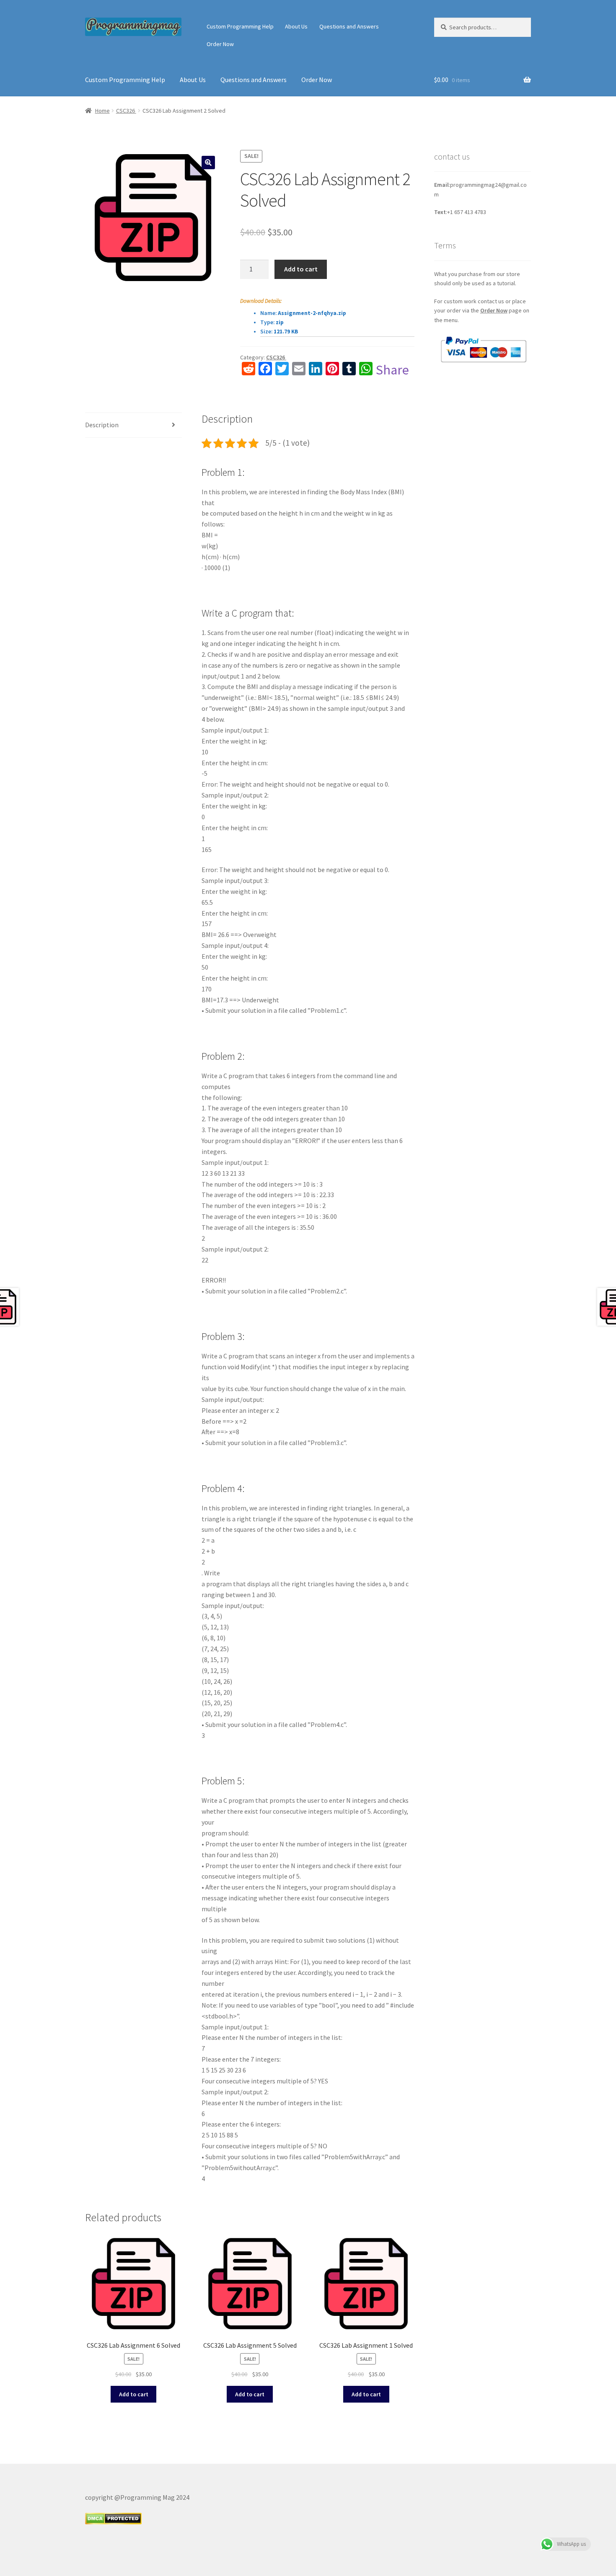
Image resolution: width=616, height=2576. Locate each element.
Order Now (220, 44)
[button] (208, 163)
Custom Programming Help (240, 26)
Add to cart (301, 269)
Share (392, 370)
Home (102, 111)
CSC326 (126, 111)
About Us (296, 26)
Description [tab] (102, 425)
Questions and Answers (349, 26)
